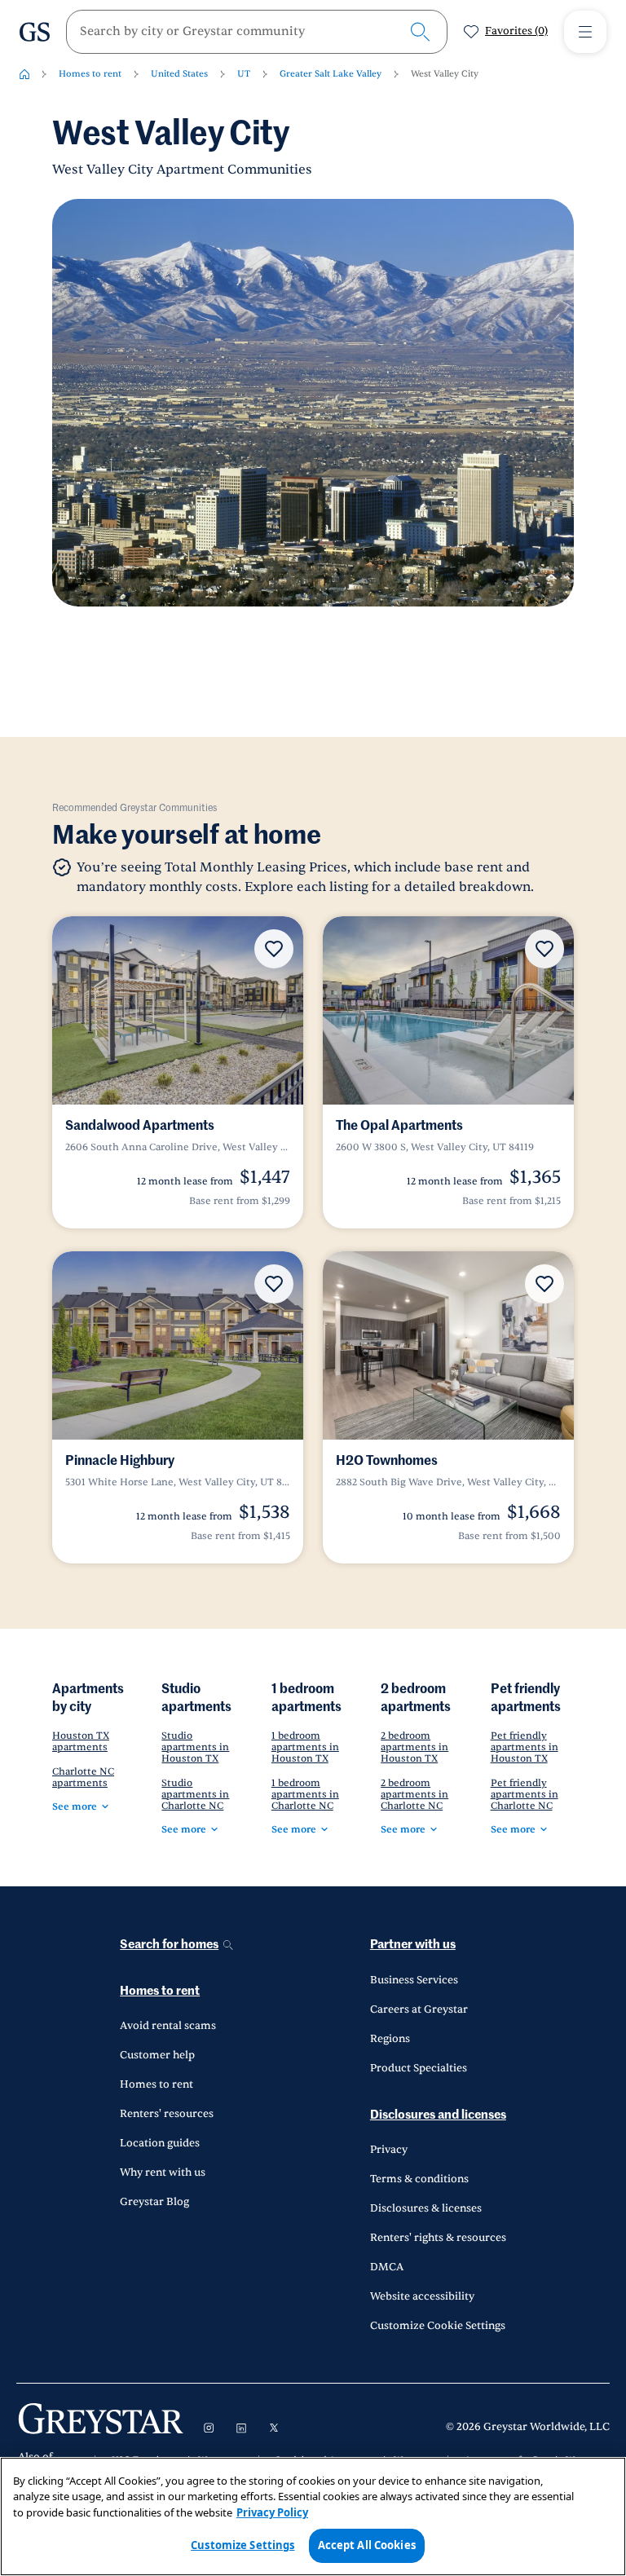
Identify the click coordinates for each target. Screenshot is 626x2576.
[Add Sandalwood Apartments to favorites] (274, 949)
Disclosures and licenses (438, 2115)
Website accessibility (422, 2296)
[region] (313, 2516)
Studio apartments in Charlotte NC (195, 1794)
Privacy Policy (272, 2512)
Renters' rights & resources (438, 2238)
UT (244, 74)
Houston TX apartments (81, 1741)
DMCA (387, 2267)
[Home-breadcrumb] (24, 74)
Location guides (160, 2143)
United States (179, 74)
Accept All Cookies (367, 2545)
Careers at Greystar (419, 2009)
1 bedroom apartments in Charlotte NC (305, 1794)
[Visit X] (274, 2428)
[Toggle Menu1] (585, 32)
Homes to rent (90, 74)
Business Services (414, 1980)
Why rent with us (163, 2172)
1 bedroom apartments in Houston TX (305, 1747)
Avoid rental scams (168, 2026)
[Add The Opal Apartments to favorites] (544, 949)
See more (75, 1806)
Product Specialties (419, 2068)
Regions (390, 2039)
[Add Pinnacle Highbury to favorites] (274, 1284)
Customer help (157, 2055)
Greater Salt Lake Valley (331, 74)
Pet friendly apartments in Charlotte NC (525, 1794)
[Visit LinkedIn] (241, 2428)
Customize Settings (242, 2545)
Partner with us (413, 1945)
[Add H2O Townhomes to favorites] (544, 1284)
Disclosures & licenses (426, 2208)
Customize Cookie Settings (438, 2326)
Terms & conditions (419, 2179)
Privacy (389, 2150)
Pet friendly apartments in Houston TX (525, 1747)
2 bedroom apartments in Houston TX (414, 1747)
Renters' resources (167, 2114)
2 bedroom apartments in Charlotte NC (414, 1794)
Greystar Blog (154, 2202)
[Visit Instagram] (209, 2428)
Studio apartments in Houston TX (195, 1747)
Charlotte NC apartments (83, 1777)
